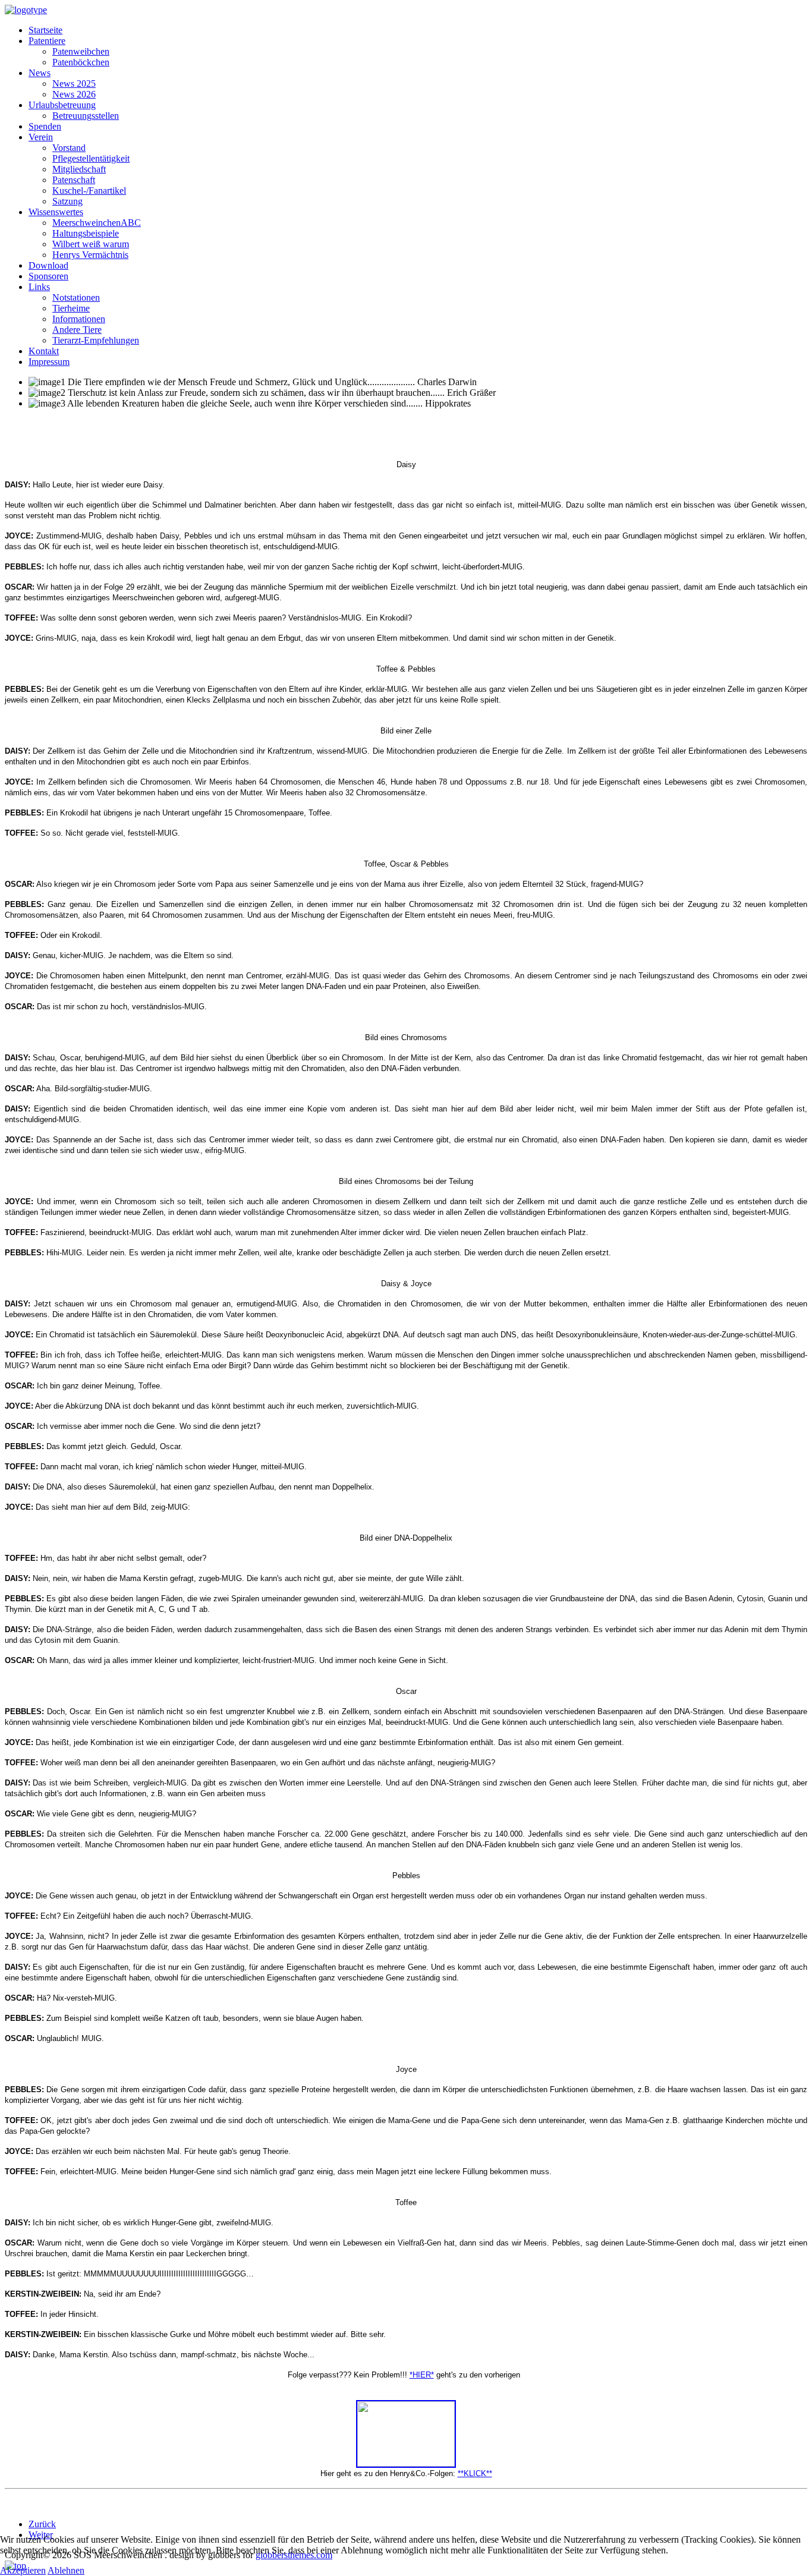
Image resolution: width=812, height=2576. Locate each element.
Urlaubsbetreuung (62, 105)
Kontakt (44, 351)
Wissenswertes (56, 212)
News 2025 (74, 84)
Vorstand (69, 148)
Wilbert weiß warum (91, 244)
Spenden (45, 126)
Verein (41, 137)
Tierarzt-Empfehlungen (96, 340)
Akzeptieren (23, 2570)
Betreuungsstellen (86, 116)
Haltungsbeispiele (86, 233)
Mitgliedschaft (79, 169)
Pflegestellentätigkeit (91, 158)
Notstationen (76, 297)
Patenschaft (74, 180)
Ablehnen (66, 2570)
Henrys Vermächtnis (90, 255)
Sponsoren (48, 276)
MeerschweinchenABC (97, 223)
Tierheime (71, 308)
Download (48, 265)
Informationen (79, 319)
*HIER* (422, 2375)
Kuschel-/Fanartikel (89, 190)
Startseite (45, 30)
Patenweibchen (81, 51)
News (40, 73)
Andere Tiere (77, 330)
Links (39, 287)
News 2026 (74, 94)
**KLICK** (475, 2473)
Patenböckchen (81, 62)
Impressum (49, 362)
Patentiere (47, 41)
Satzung (67, 201)
